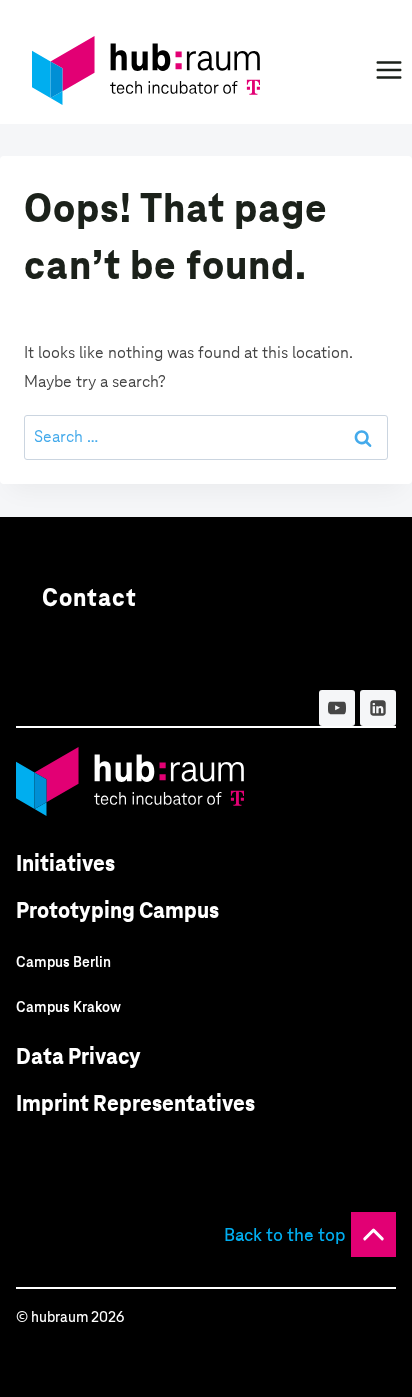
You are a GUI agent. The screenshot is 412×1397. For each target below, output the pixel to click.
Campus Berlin (63, 962)
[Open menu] (388, 69)
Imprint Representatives (135, 1103)
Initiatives (65, 863)
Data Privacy (78, 1056)
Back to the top (285, 1234)
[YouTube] (337, 708)
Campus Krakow (68, 1007)
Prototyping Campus (117, 910)
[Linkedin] (378, 708)
